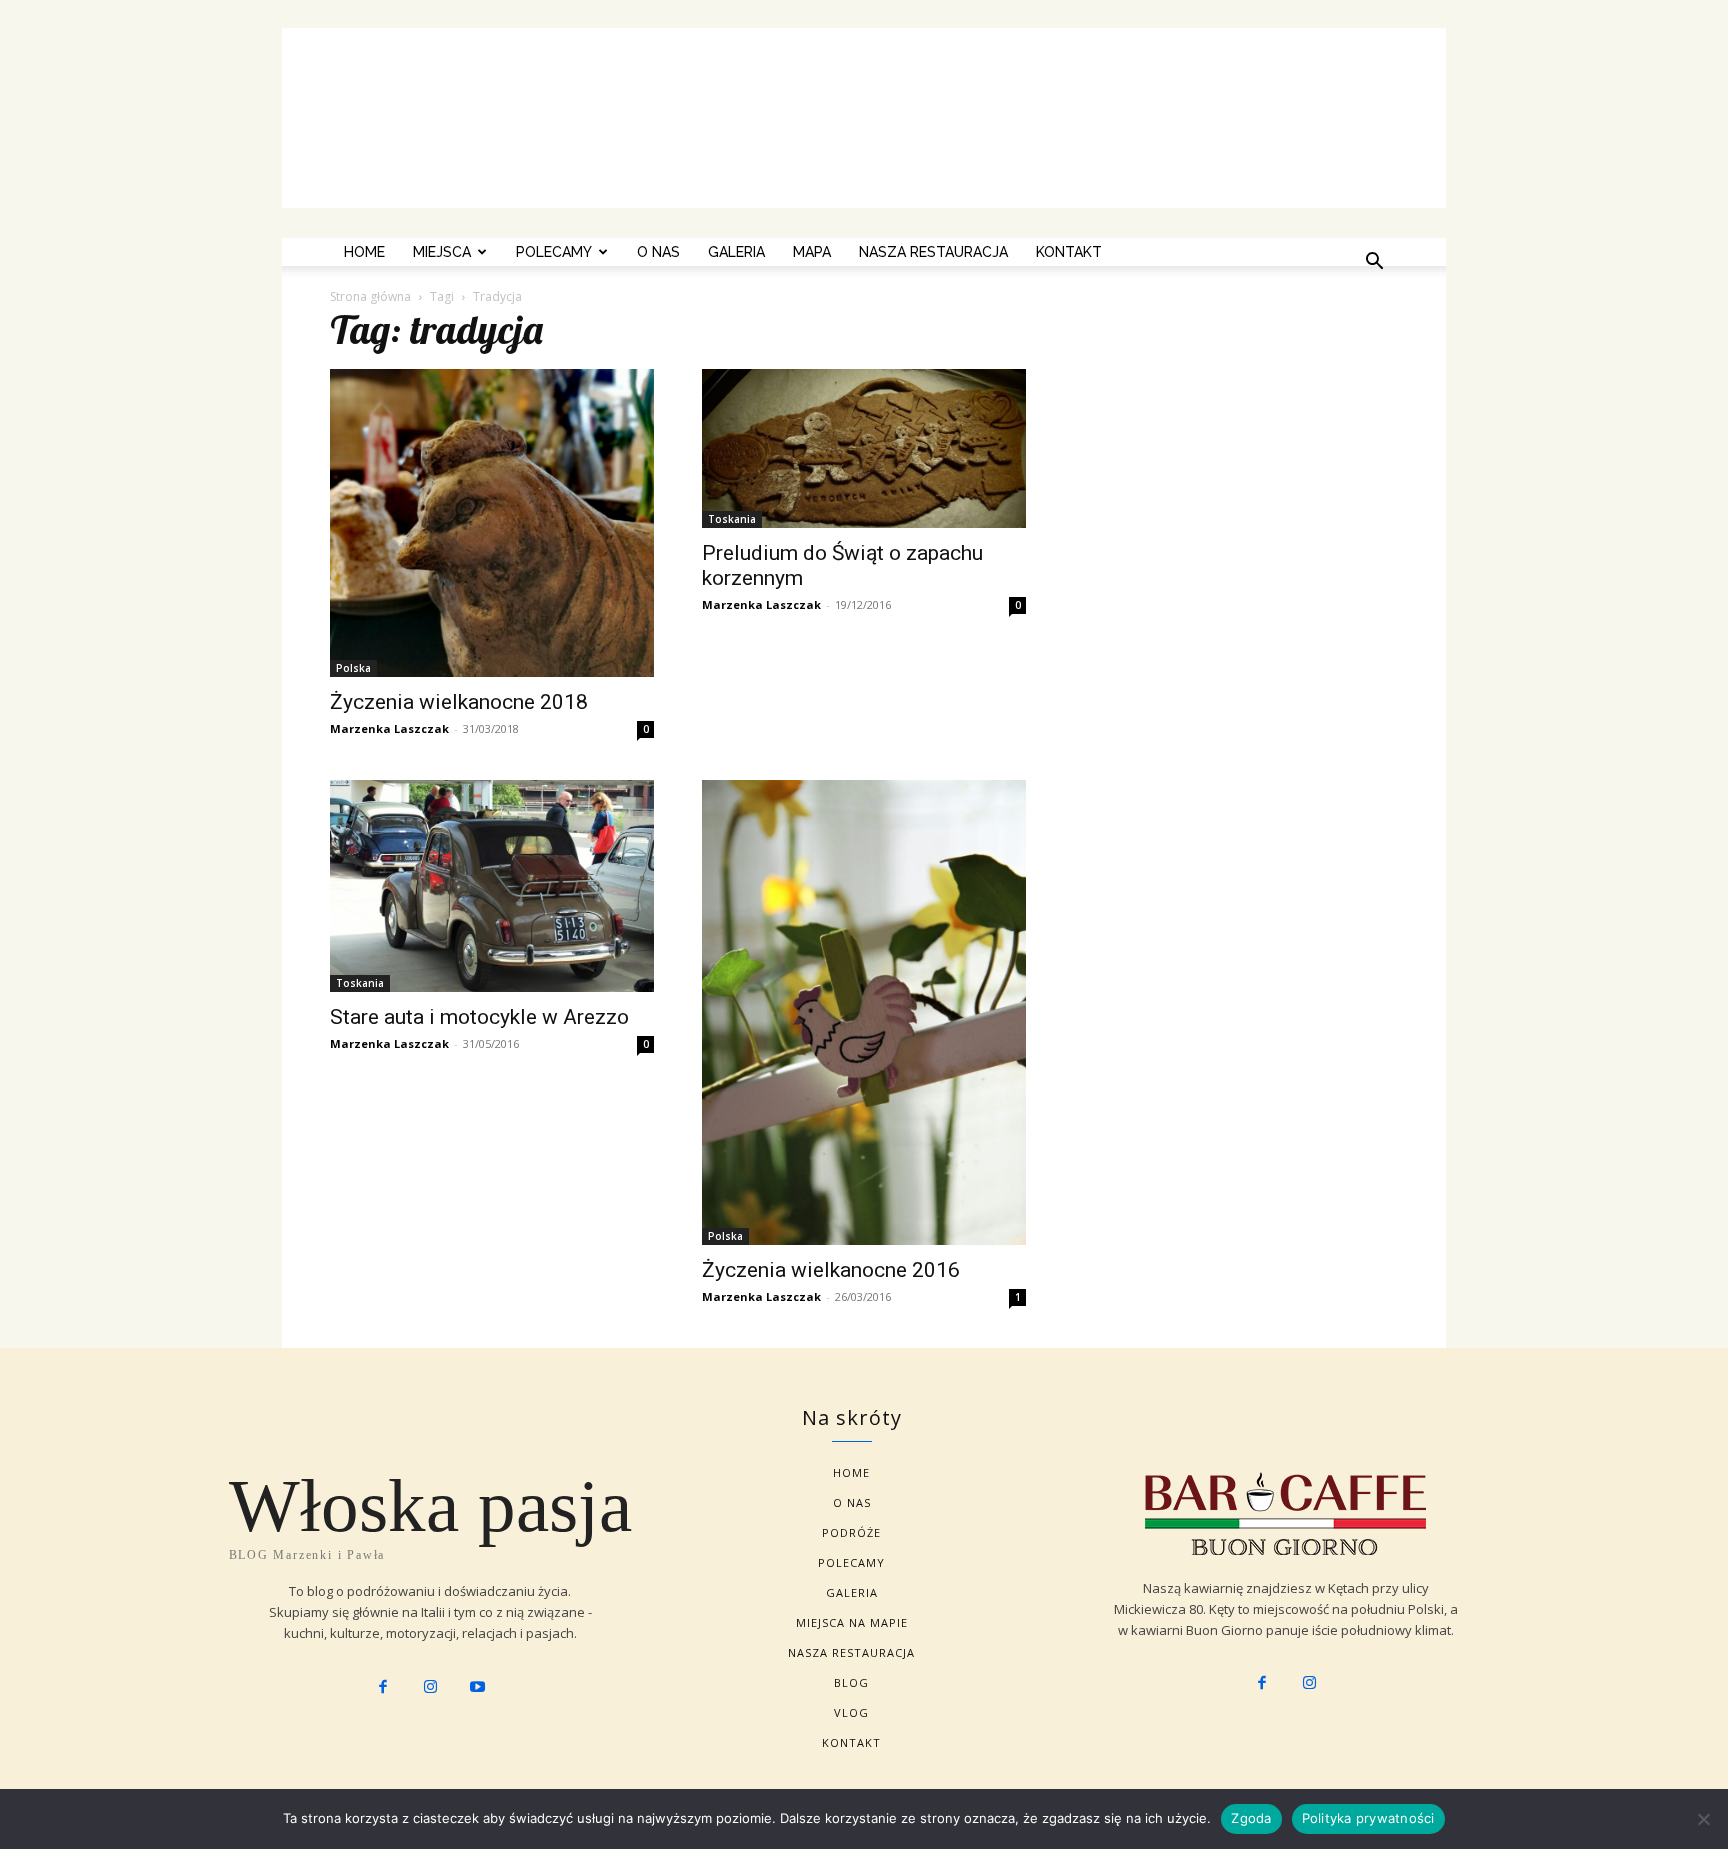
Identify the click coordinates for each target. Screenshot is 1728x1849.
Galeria (736, 252)
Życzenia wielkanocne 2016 (831, 1270)
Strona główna (370, 296)
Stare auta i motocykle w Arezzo (479, 1017)
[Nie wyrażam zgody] (1703, 1819)
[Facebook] (383, 1688)
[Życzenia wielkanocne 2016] (864, 1012)
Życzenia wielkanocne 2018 (459, 702)
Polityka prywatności (1368, 1818)
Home (364, 252)
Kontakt (1069, 252)
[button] (1374, 263)
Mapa (812, 252)
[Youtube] (478, 1688)
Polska (353, 668)
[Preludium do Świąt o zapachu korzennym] (864, 448)
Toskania (732, 519)
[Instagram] (430, 1688)
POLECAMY (554, 252)
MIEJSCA (442, 252)
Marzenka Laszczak (389, 728)
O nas (658, 252)
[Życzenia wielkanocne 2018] (492, 523)
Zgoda (1251, 1818)
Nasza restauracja (933, 252)
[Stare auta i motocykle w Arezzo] (492, 886)
